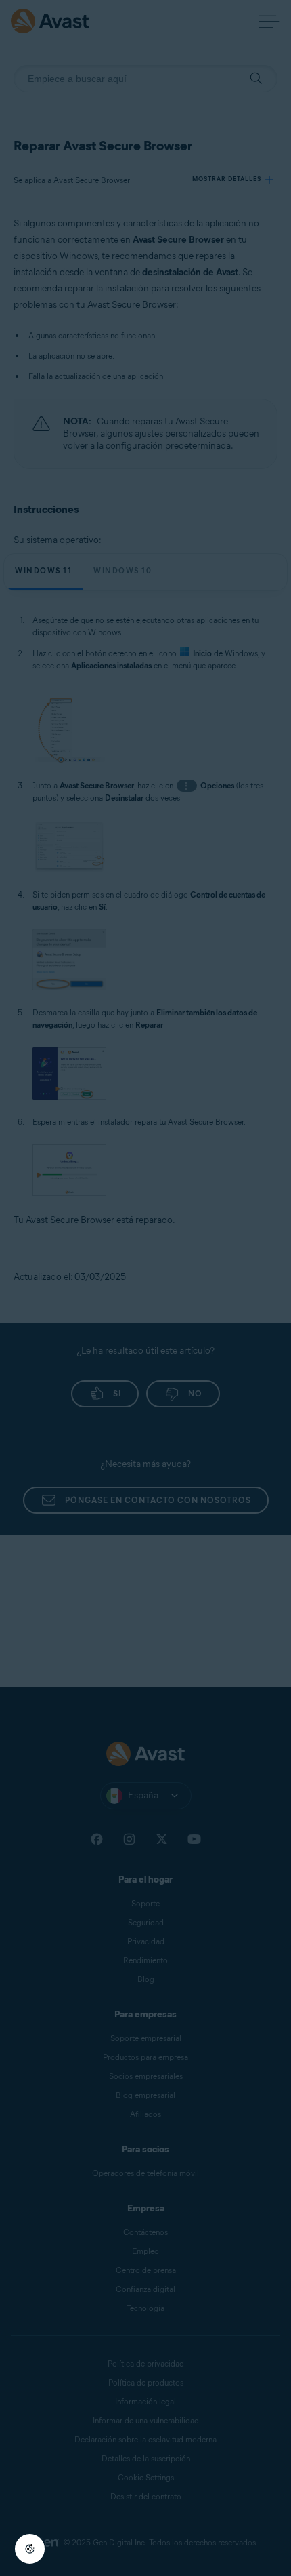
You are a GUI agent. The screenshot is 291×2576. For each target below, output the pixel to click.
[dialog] (145, 1288)
